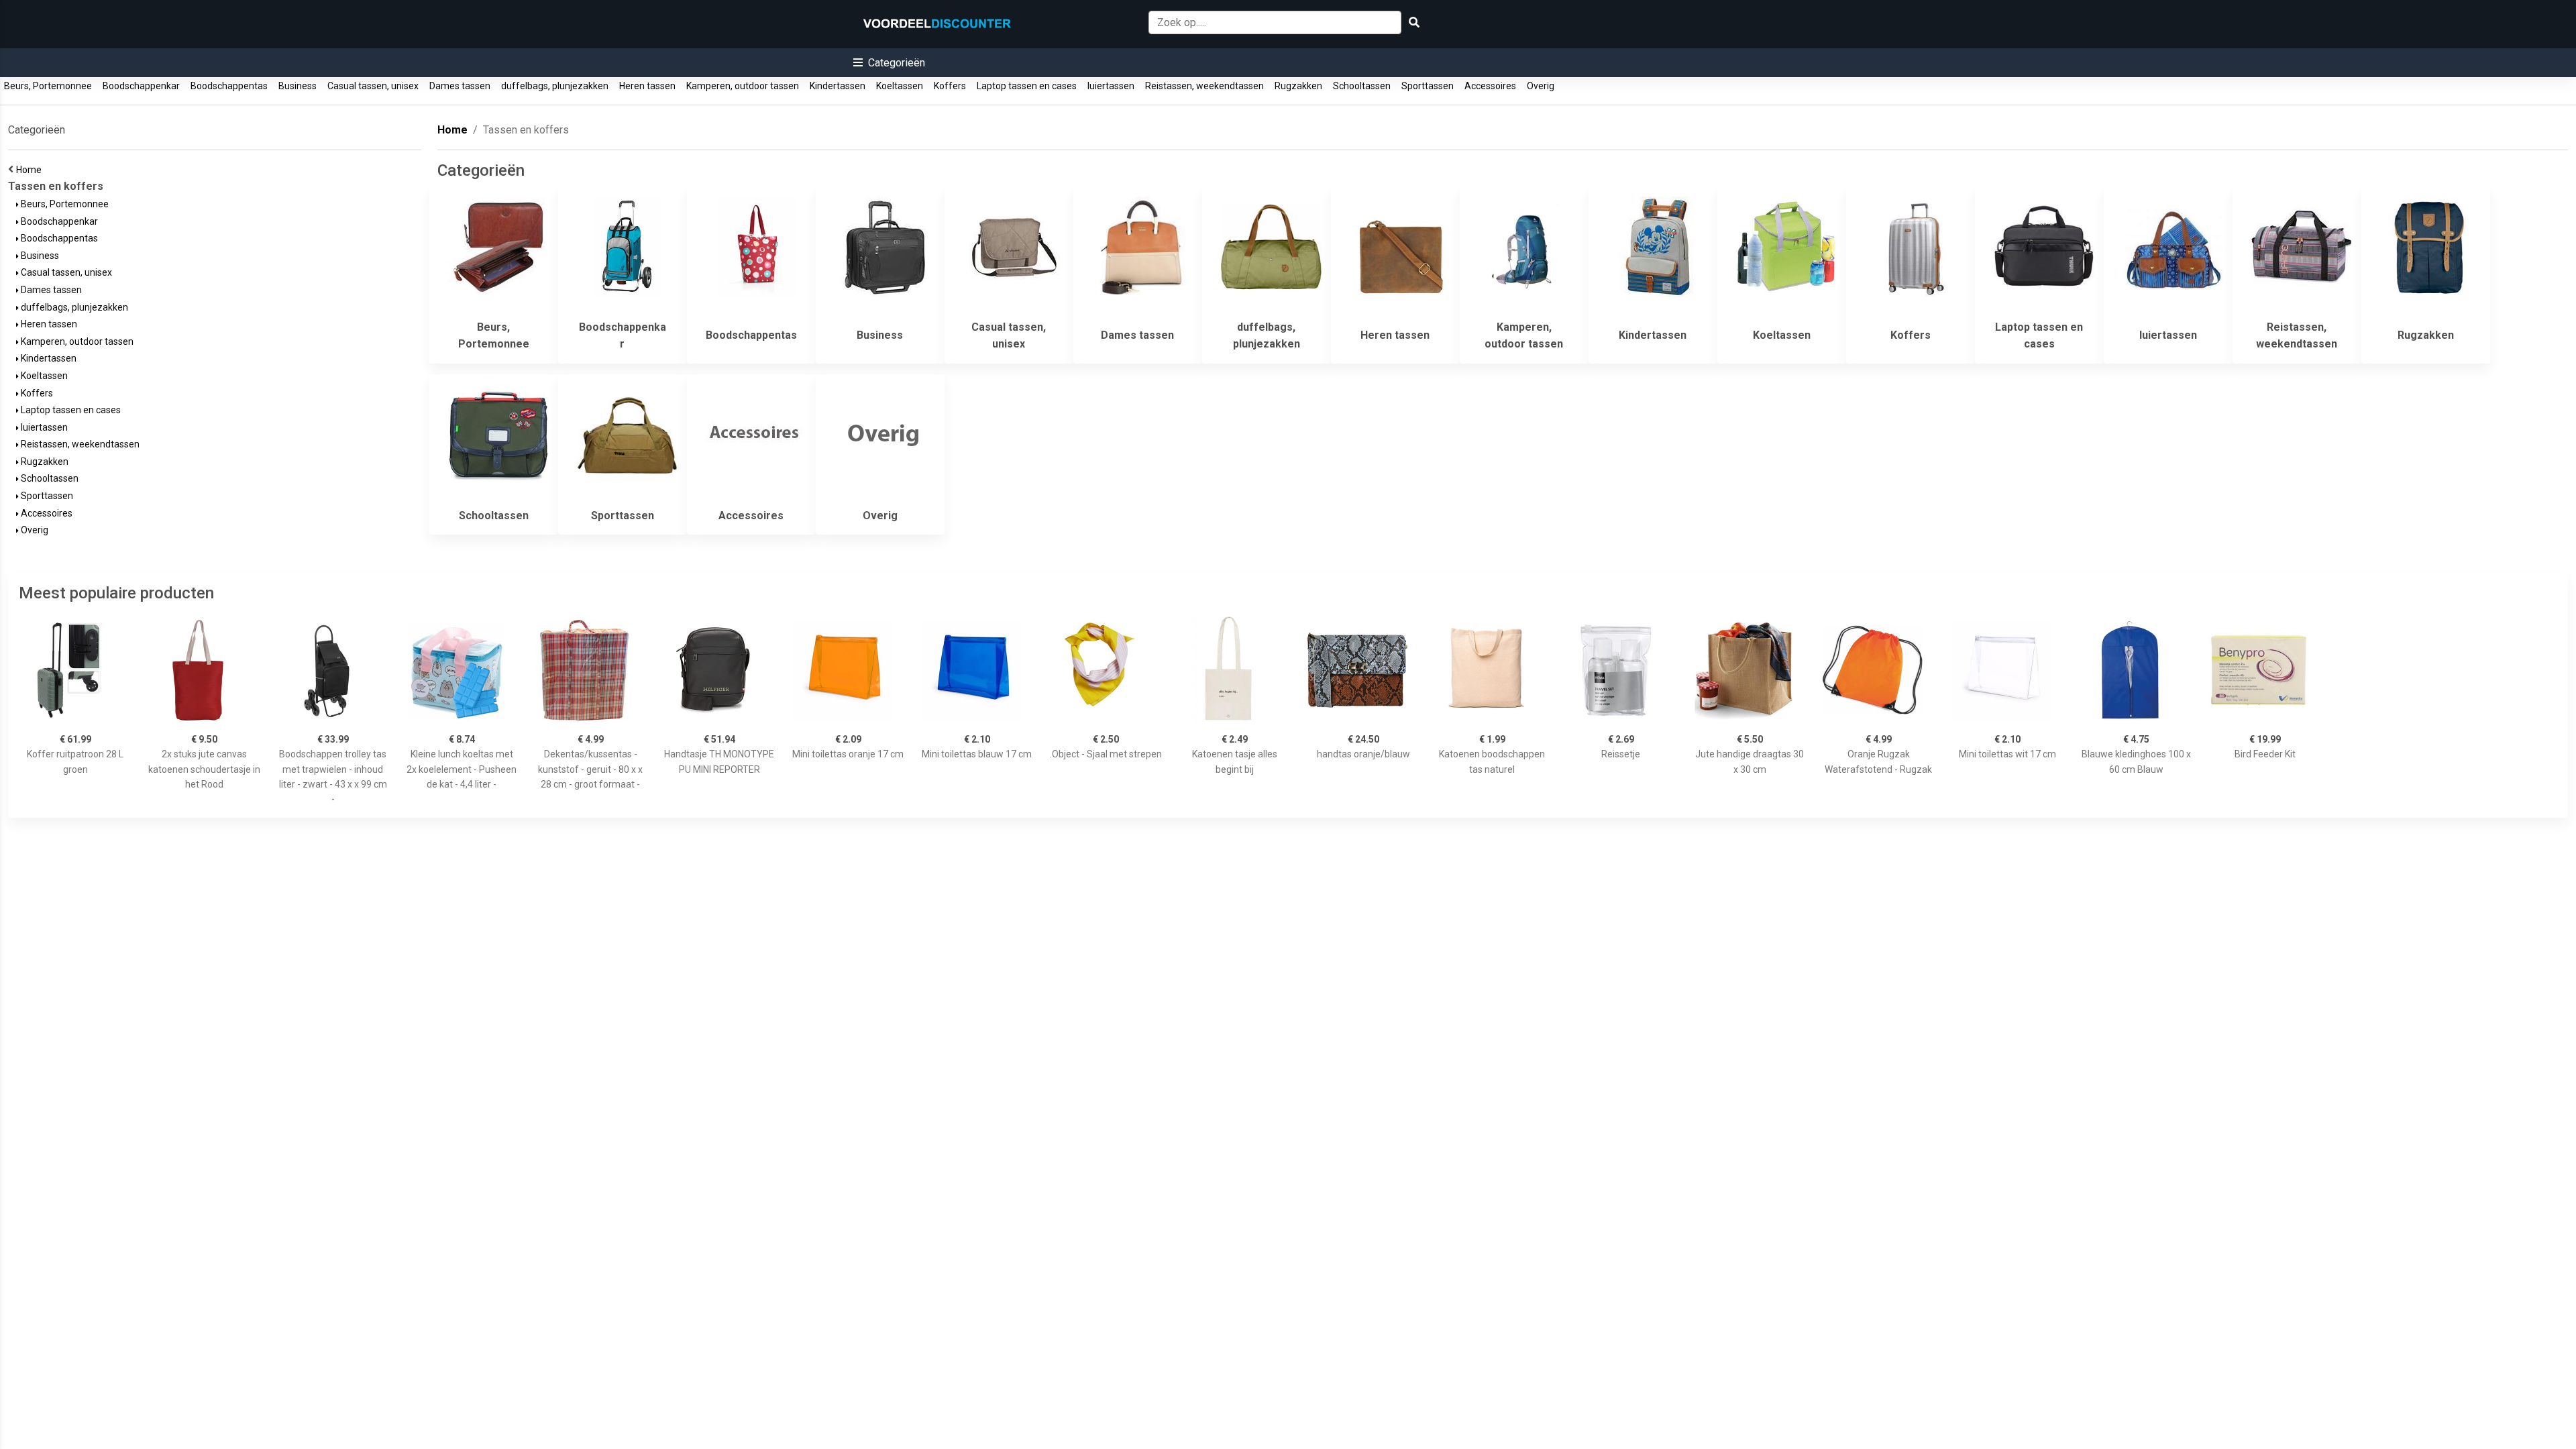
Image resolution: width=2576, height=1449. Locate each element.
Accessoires (1490, 86)
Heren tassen (647, 86)
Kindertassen (838, 86)
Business (298, 86)
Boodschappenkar (141, 86)
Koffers (950, 86)
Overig (1541, 86)
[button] (889, 63)
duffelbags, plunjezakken (555, 86)
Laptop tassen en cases (1027, 86)
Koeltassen (900, 86)
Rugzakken (1298, 86)
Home (31, 170)
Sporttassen (1428, 86)
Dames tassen (460, 86)
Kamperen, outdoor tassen (743, 86)
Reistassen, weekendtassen (1204, 86)
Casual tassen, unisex (373, 86)
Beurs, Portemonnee (48, 86)
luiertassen (1111, 86)
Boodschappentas (229, 86)
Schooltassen (1362, 86)
